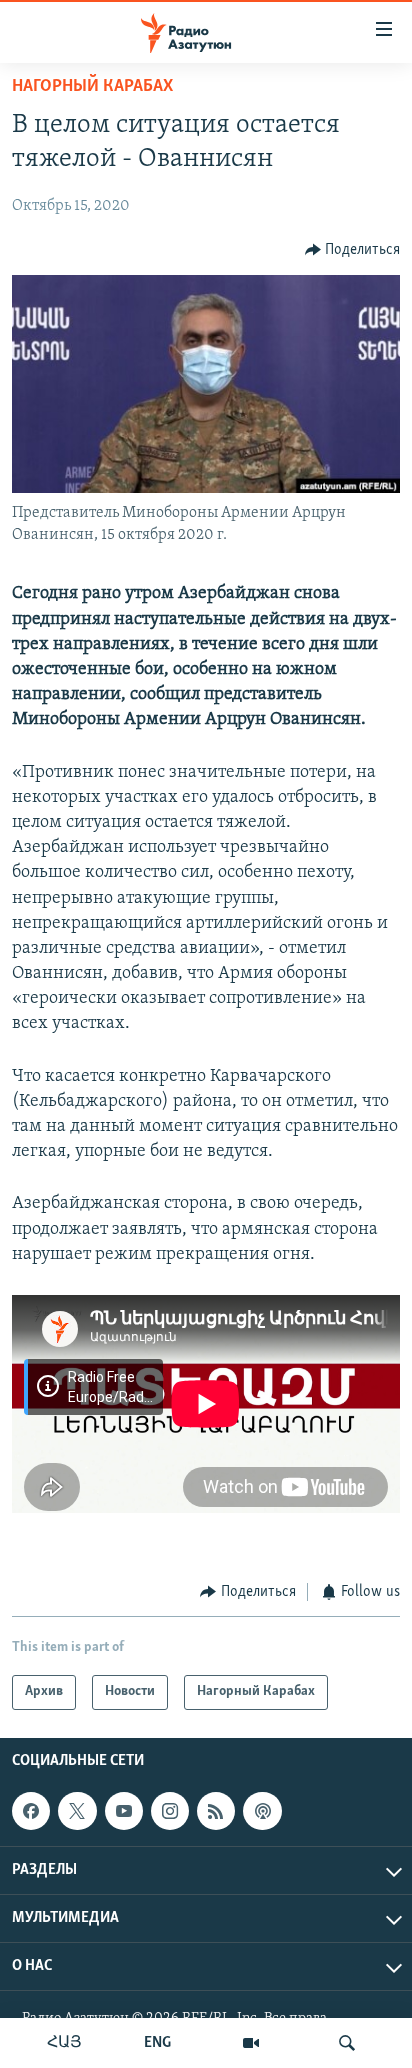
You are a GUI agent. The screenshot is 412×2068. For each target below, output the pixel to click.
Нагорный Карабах (92, 87)
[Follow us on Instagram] (170, 1811)
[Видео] (251, 2043)
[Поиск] (347, 2043)
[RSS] (216, 1811)
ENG (157, 2043)
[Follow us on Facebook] (31, 1811)
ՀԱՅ (64, 2043)
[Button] (353, 250)
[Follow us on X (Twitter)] (77, 1811)
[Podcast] (262, 1811)
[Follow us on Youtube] (124, 1811)
